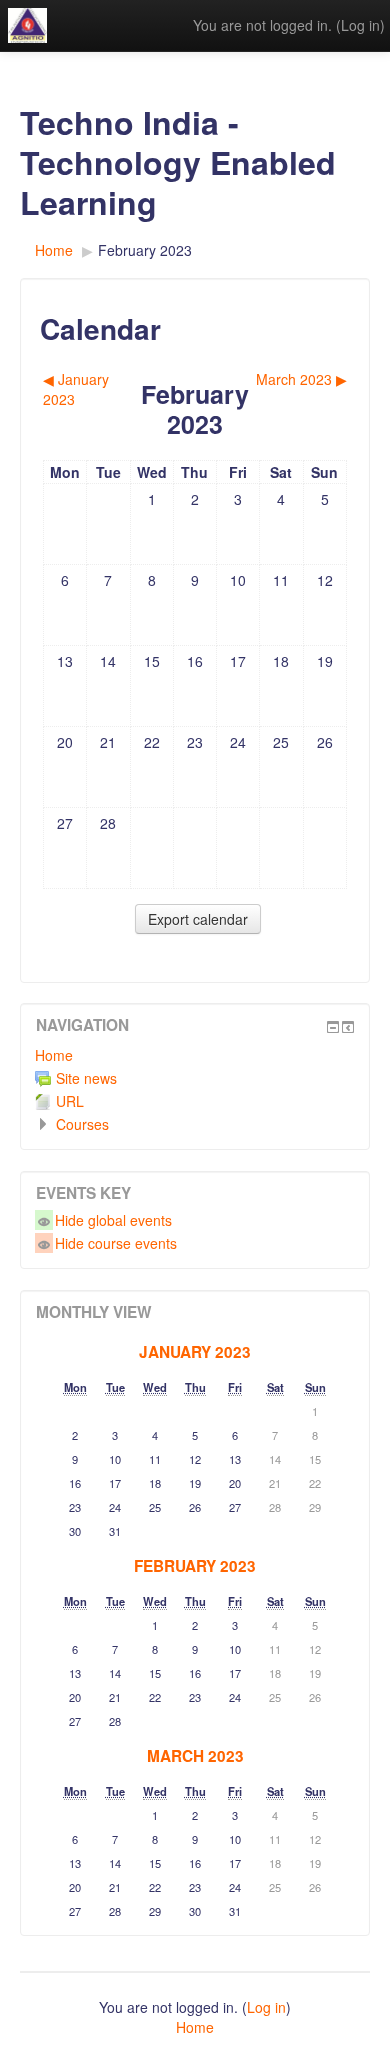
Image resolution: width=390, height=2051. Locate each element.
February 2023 (145, 250)
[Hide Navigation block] (333, 1027)
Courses (82, 1124)
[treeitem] (195, 1055)
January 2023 (195, 1352)
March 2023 (195, 1756)
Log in (360, 25)
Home (54, 1055)
